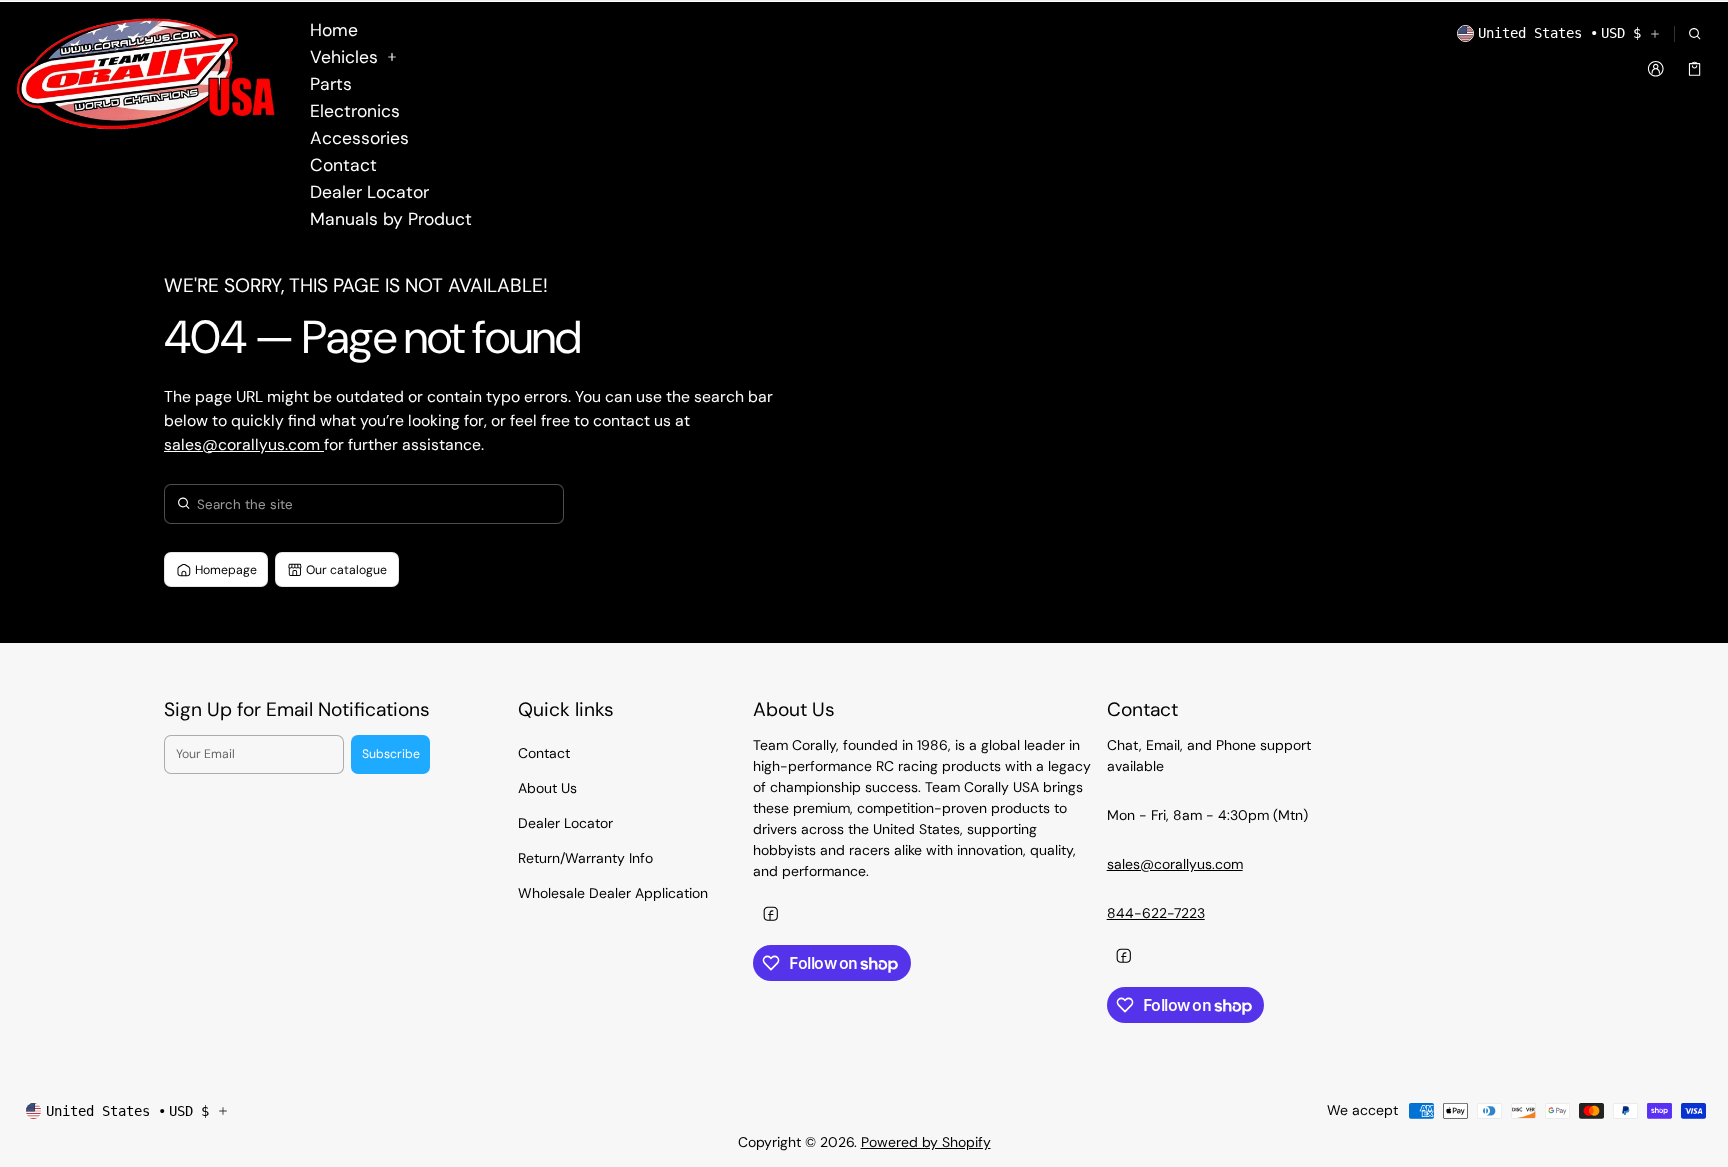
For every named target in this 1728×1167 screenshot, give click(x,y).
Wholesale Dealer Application (613, 893)
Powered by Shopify (926, 1142)
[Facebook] (770, 913)
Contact (343, 165)
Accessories (359, 138)
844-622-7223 (1156, 913)
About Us (547, 788)
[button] (1694, 33)
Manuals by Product (391, 219)
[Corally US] (150, 74)
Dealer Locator (369, 192)
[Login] (1656, 68)
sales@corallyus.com (244, 444)
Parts (331, 84)
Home (334, 30)
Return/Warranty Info (585, 858)
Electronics (355, 111)
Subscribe (391, 754)
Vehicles (344, 57)
